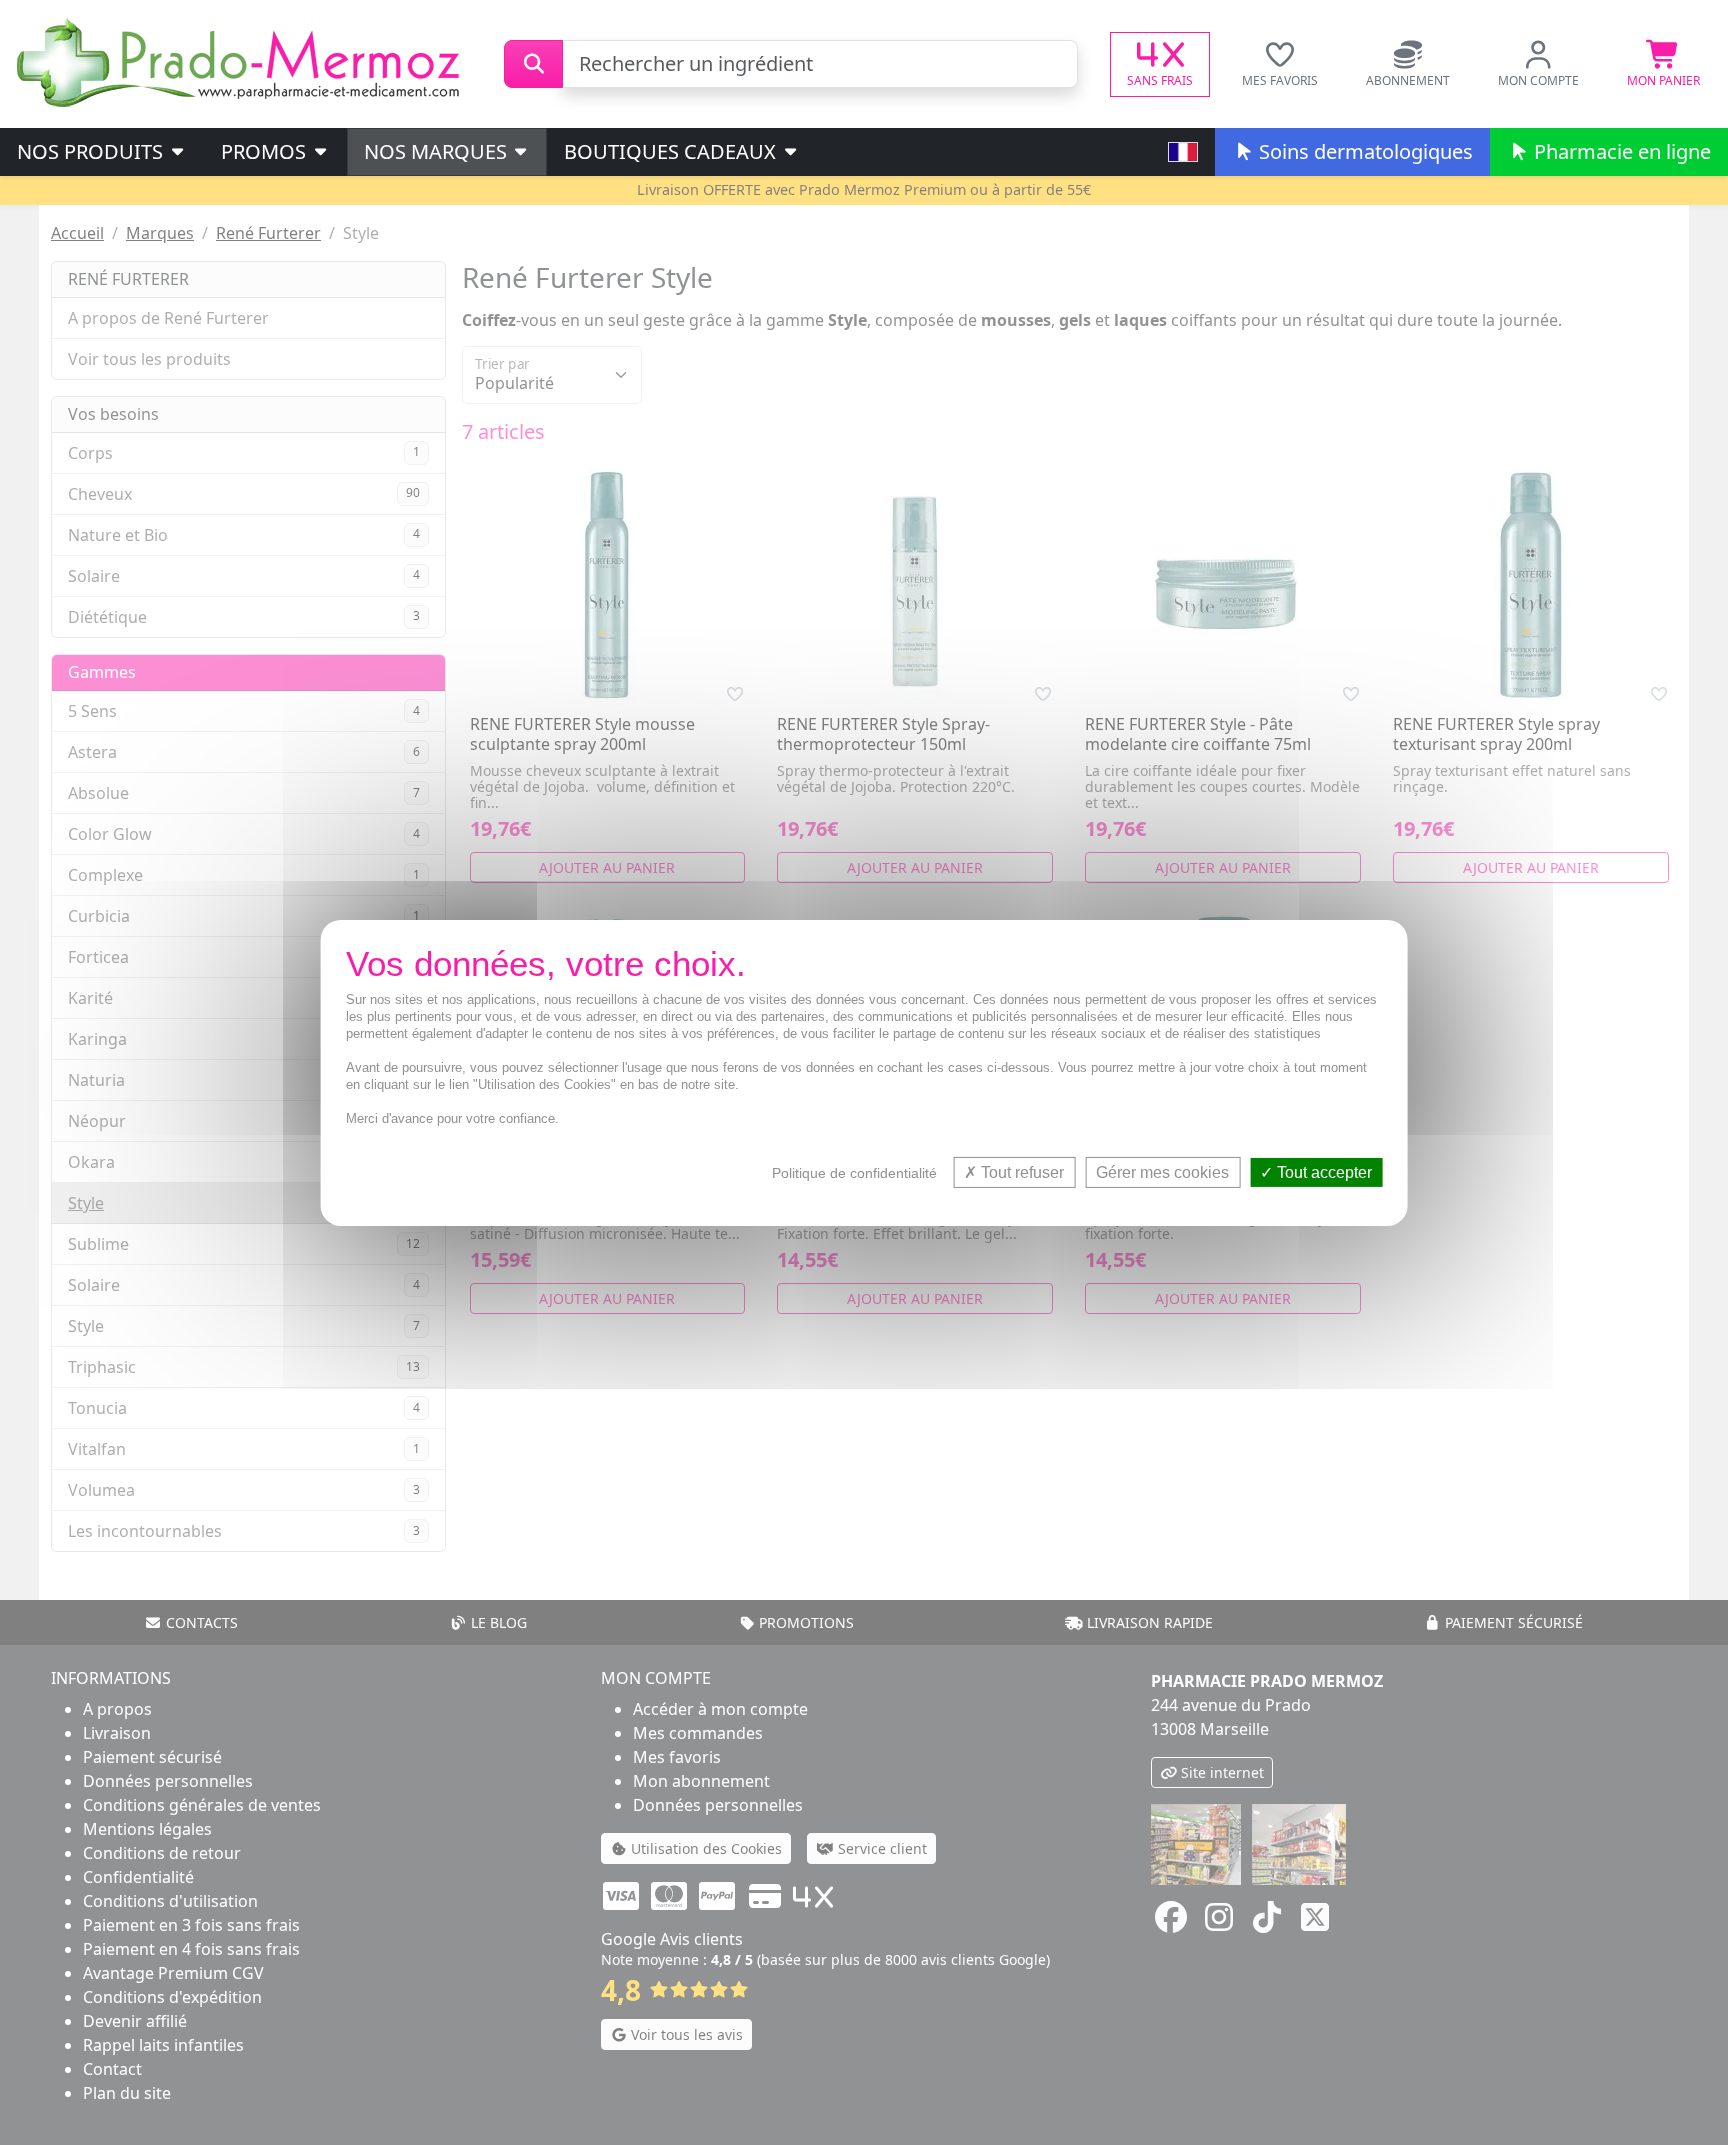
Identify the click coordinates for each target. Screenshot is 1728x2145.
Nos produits (92, 151)
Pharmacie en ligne (1620, 151)
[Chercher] (533, 64)
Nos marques (438, 151)
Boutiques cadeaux (672, 151)
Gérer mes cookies (1162, 1171)
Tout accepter (1322, 1171)
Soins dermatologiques (1363, 151)
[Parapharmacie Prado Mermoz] (242, 62)
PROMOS (266, 151)
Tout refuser (1020, 1171)
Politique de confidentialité (854, 1172)
